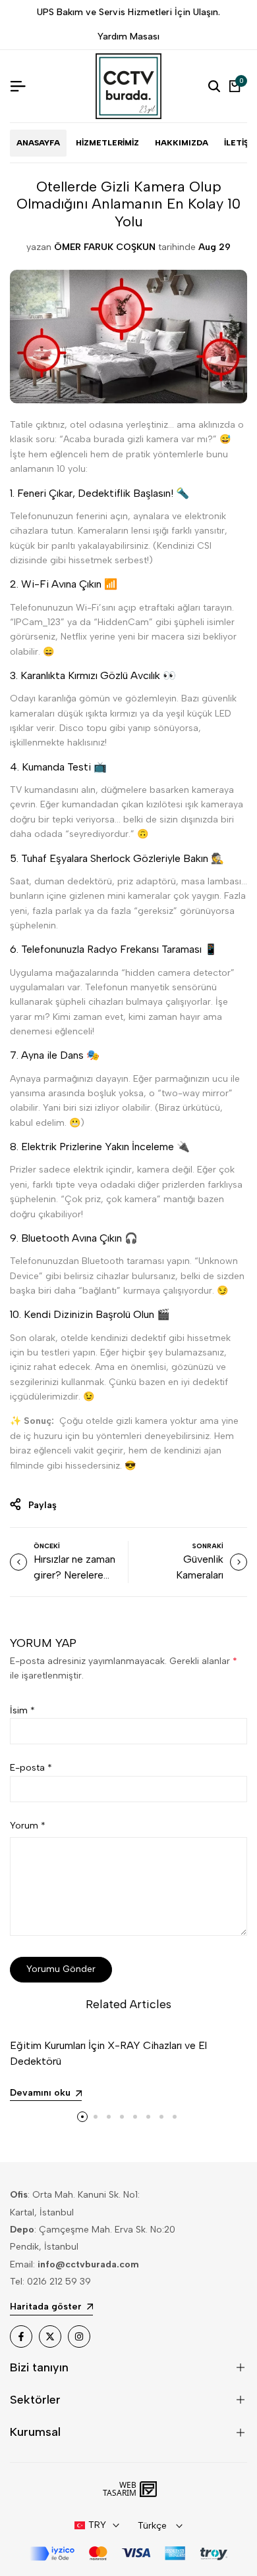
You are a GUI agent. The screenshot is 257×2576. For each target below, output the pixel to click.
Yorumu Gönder (61, 1969)
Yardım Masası (128, 37)
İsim (22, 1710)
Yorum (28, 1826)
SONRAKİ (208, 1546)
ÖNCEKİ (47, 1546)
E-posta (31, 1768)
